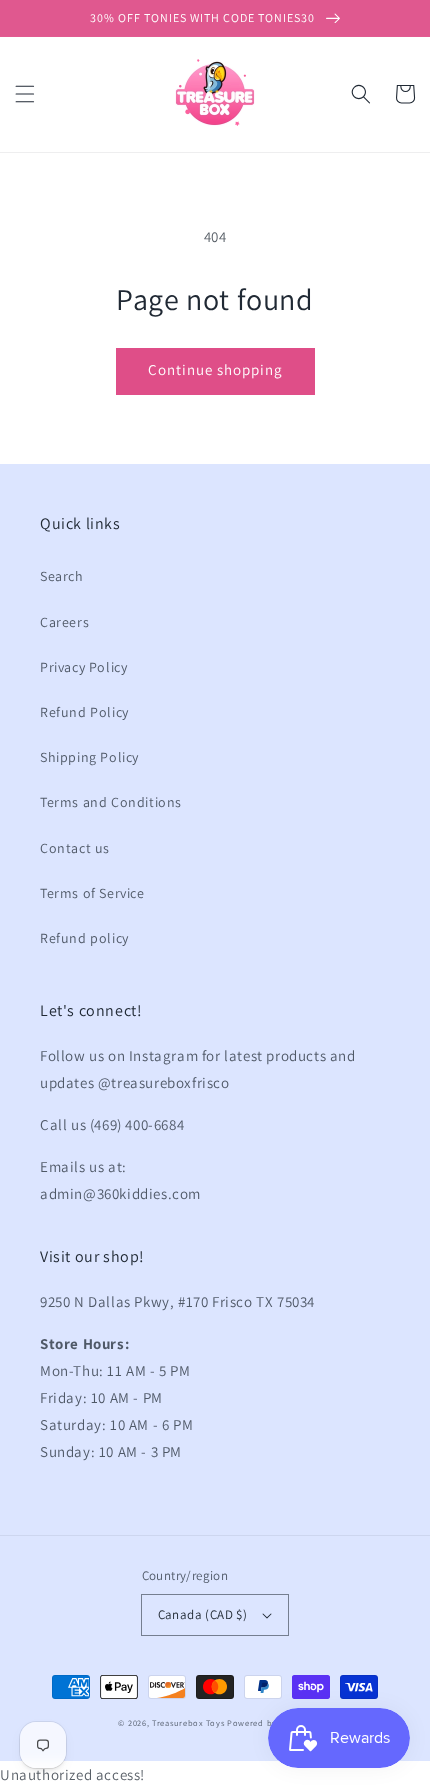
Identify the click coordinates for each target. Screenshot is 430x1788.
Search (62, 576)
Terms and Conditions (111, 802)
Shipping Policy (89, 757)
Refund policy (84, 938)
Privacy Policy (83, 667)
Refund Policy (84, 712)
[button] (25, 94)
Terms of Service (92, 893)
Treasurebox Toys (188, 1722)
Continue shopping (215, 369)
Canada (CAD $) (203, 1614)
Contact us (75, 848)
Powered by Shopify (269, 1722)
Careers (64, 622)
